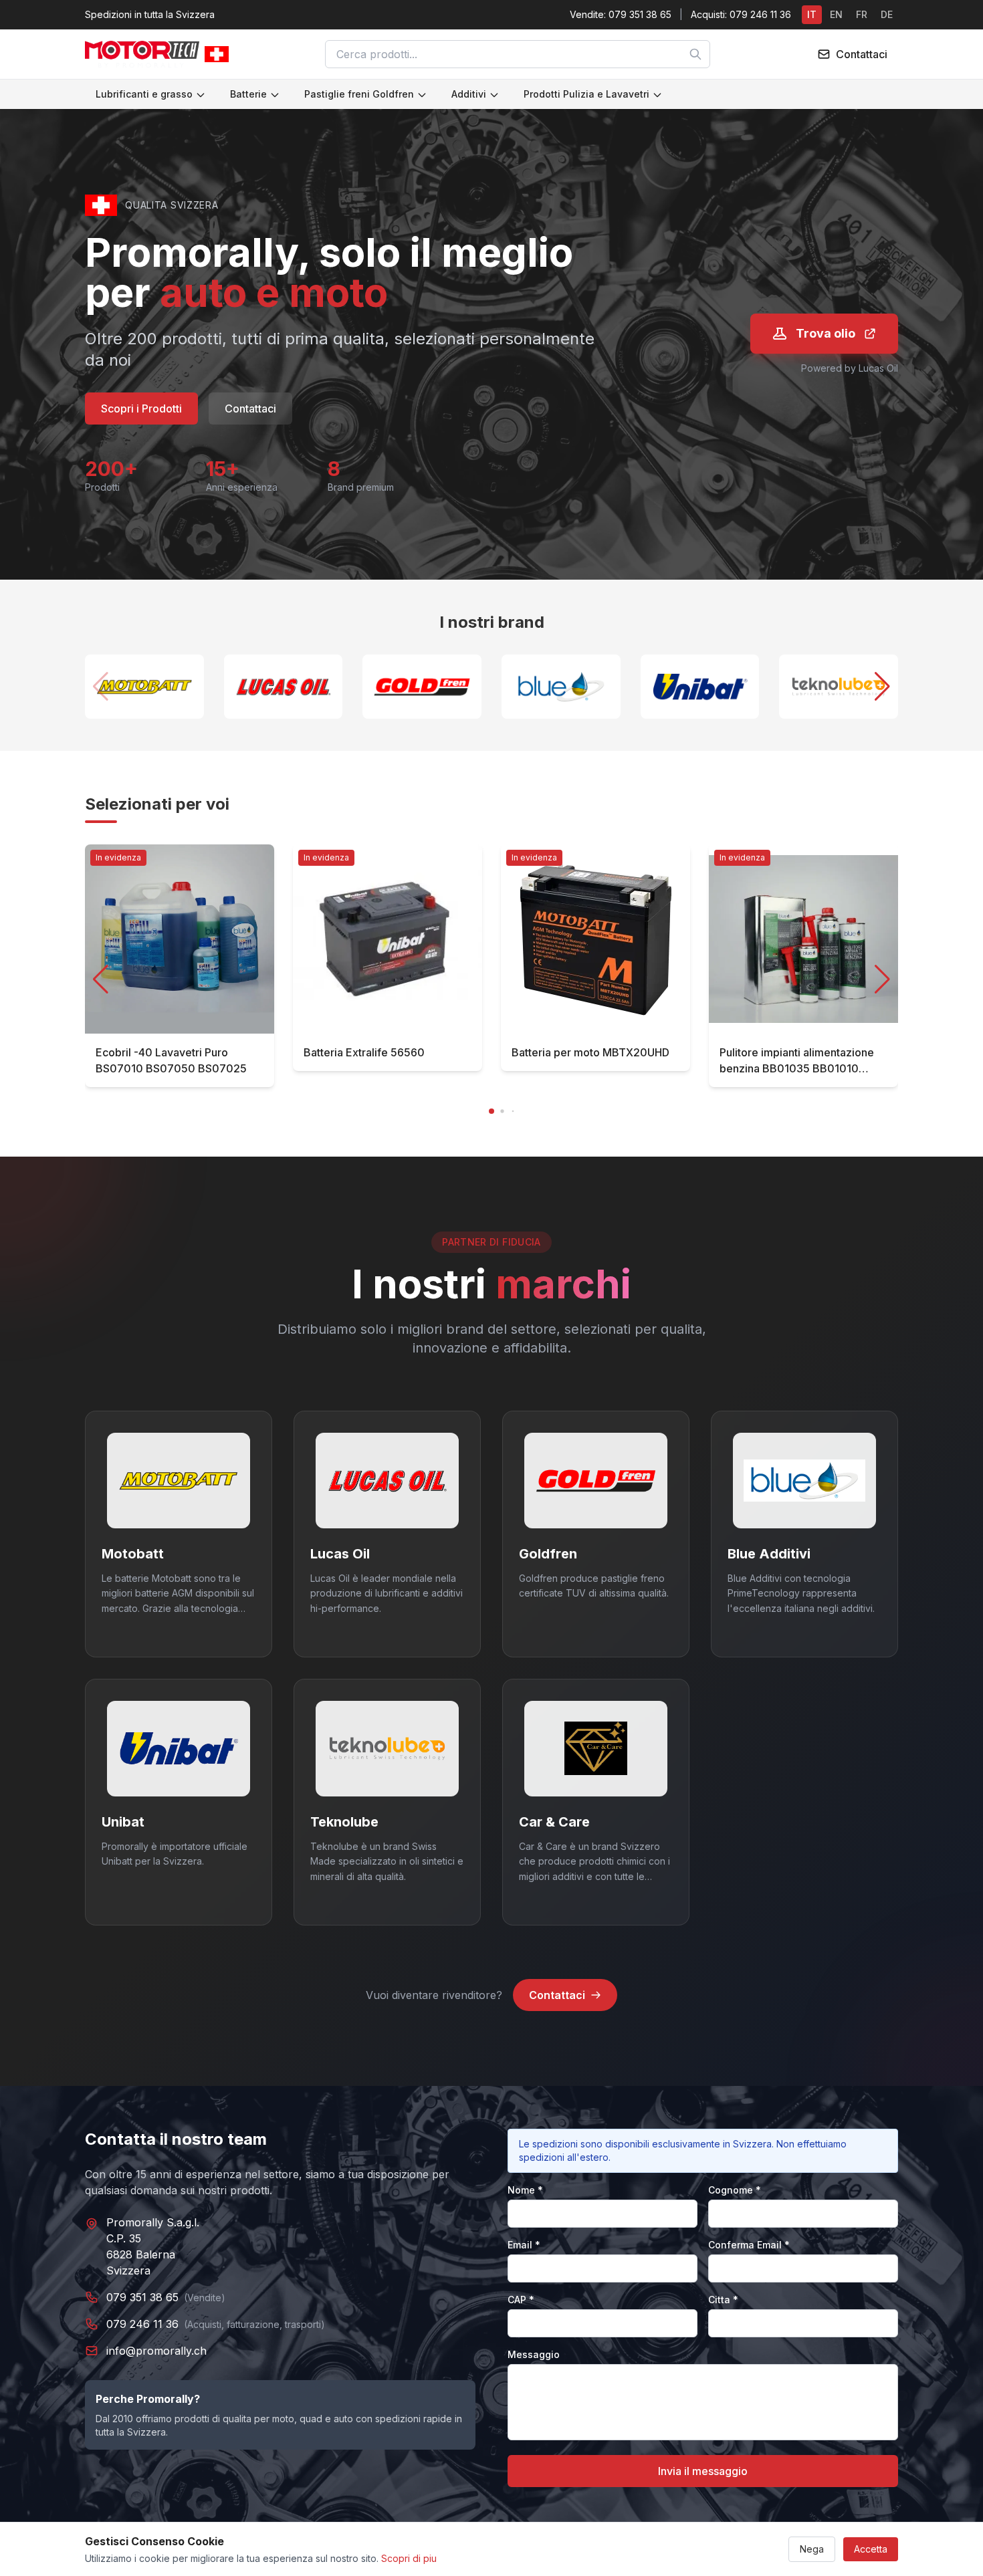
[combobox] (518, 54)
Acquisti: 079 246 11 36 (741, 14)
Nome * (525, 2190)
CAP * (521, 2300)
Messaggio (534, 2354)
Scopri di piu (409, 2558)
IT (812, 14)
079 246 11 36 (142, 2324)
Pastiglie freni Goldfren (359, 94)
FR (862, 14)
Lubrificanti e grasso (144, 94)
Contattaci (250, 408)
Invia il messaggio (703, 2471)
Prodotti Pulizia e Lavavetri (586, 94)
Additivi (469, 94)
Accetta (871, 2549)
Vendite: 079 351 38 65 (621, 14)
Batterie (248, 94)
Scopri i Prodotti (141, 408)
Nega (812, 2549)
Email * (524, 2245)
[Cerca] (695, 54)
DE (887, 14)
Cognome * (735, 2190)
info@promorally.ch (156, 2351)
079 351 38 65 (142, 2297)
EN (836, 14)
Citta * (723, 2300)
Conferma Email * (749, 2245)
